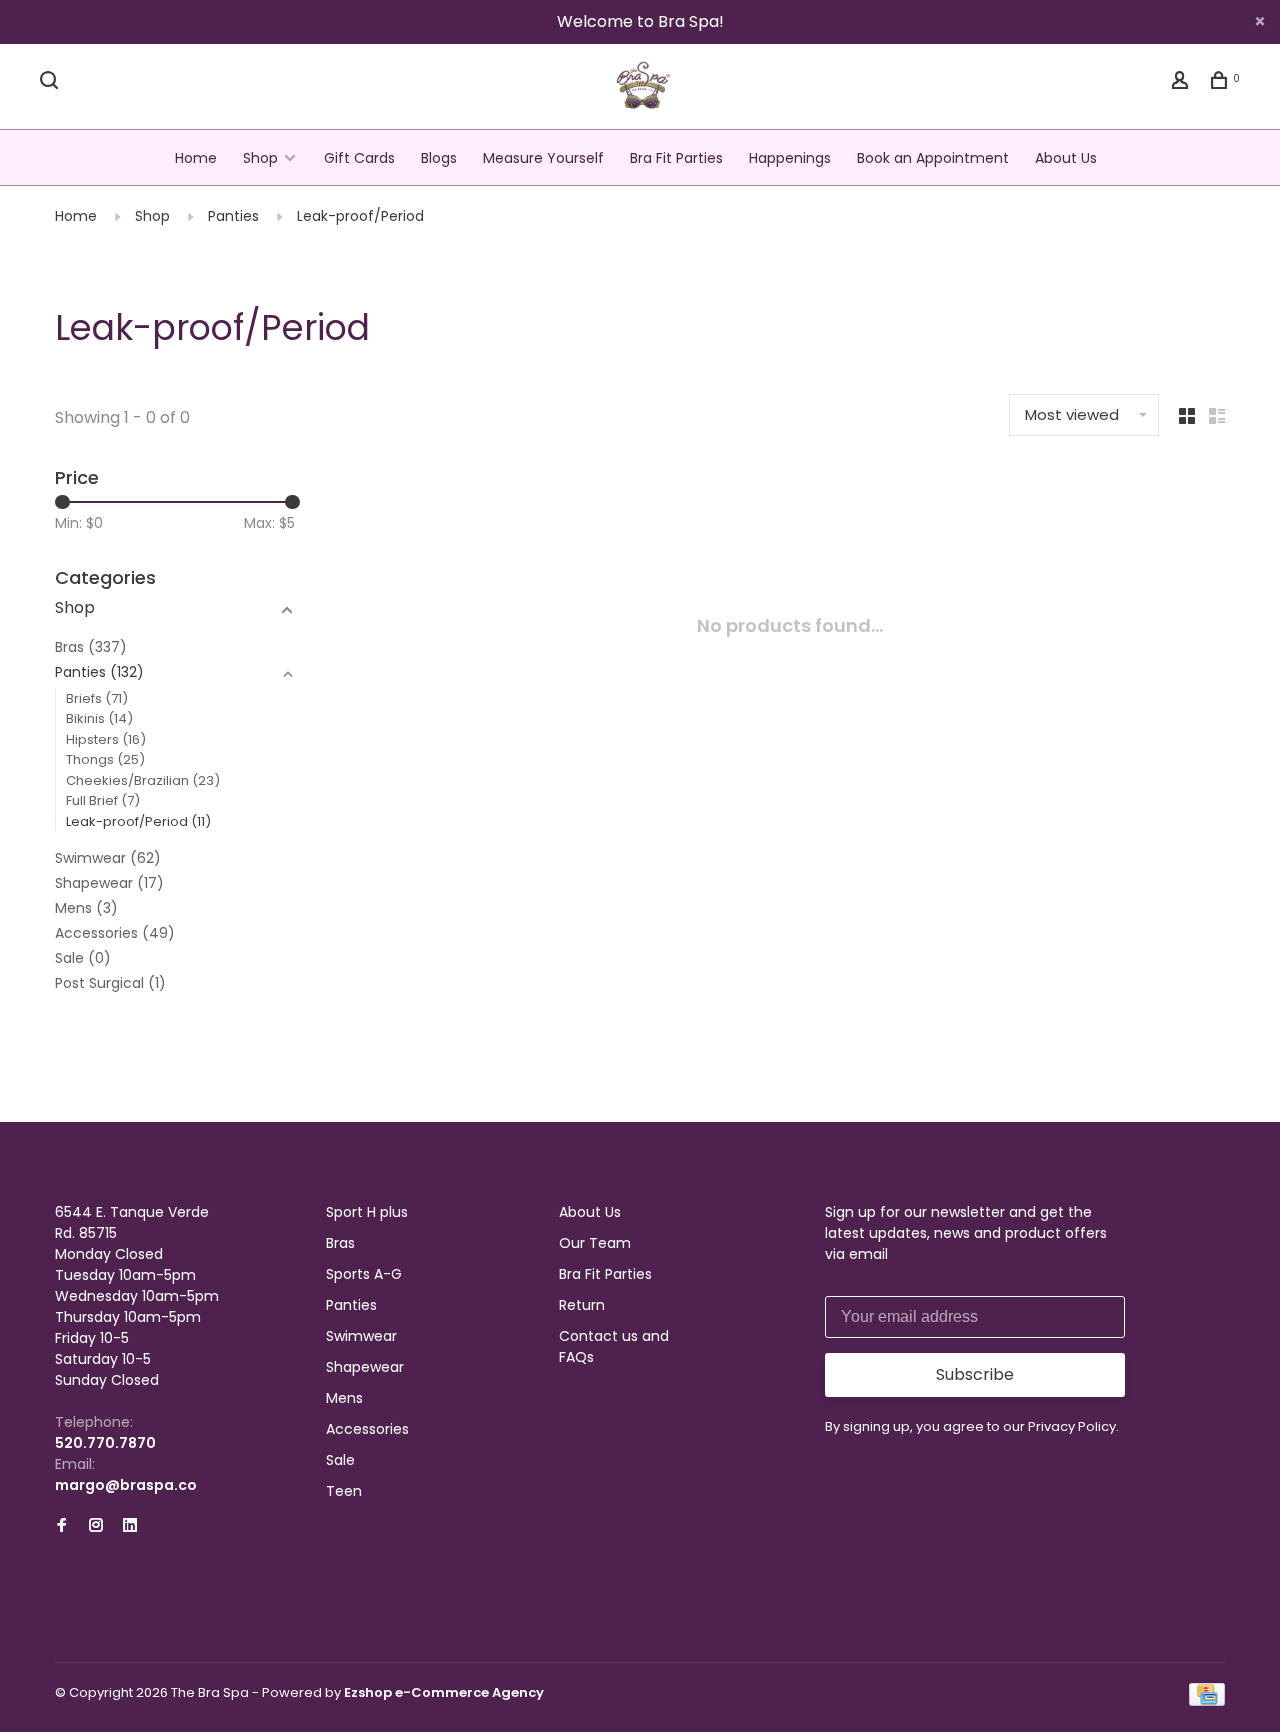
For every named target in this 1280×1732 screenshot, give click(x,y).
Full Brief (103, 800)
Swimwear (108, 858)
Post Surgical (110, 983)
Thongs (105, 759)
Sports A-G (364, 1274)
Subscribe (975, 1374)
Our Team (595, 1243)
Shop (260, 158)
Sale (83, 958)
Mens (86, 908)
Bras (91, 647)
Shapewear (109, 883)
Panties (233, 216)
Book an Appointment (933, 158)
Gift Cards (359, 158)
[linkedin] (130, 1526)
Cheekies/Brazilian (143, 780)
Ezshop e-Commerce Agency (444, 1692)
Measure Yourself (543, 158)
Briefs (97, 698)
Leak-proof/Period (360, 216)
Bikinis (99, 718)
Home (196, 158)
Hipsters (106, 739)
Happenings (790, 158)
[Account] (1182, 83)
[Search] (51, 83)
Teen (344, 1491)
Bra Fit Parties (676, 158)
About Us (1066, 158)
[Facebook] (62, 1526)
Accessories (115, 933)
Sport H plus (367, 1212)
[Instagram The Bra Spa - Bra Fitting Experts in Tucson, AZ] (96, 1526)
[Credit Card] (1207, 1701)
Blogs (439, 158)
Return (582, 1305)
